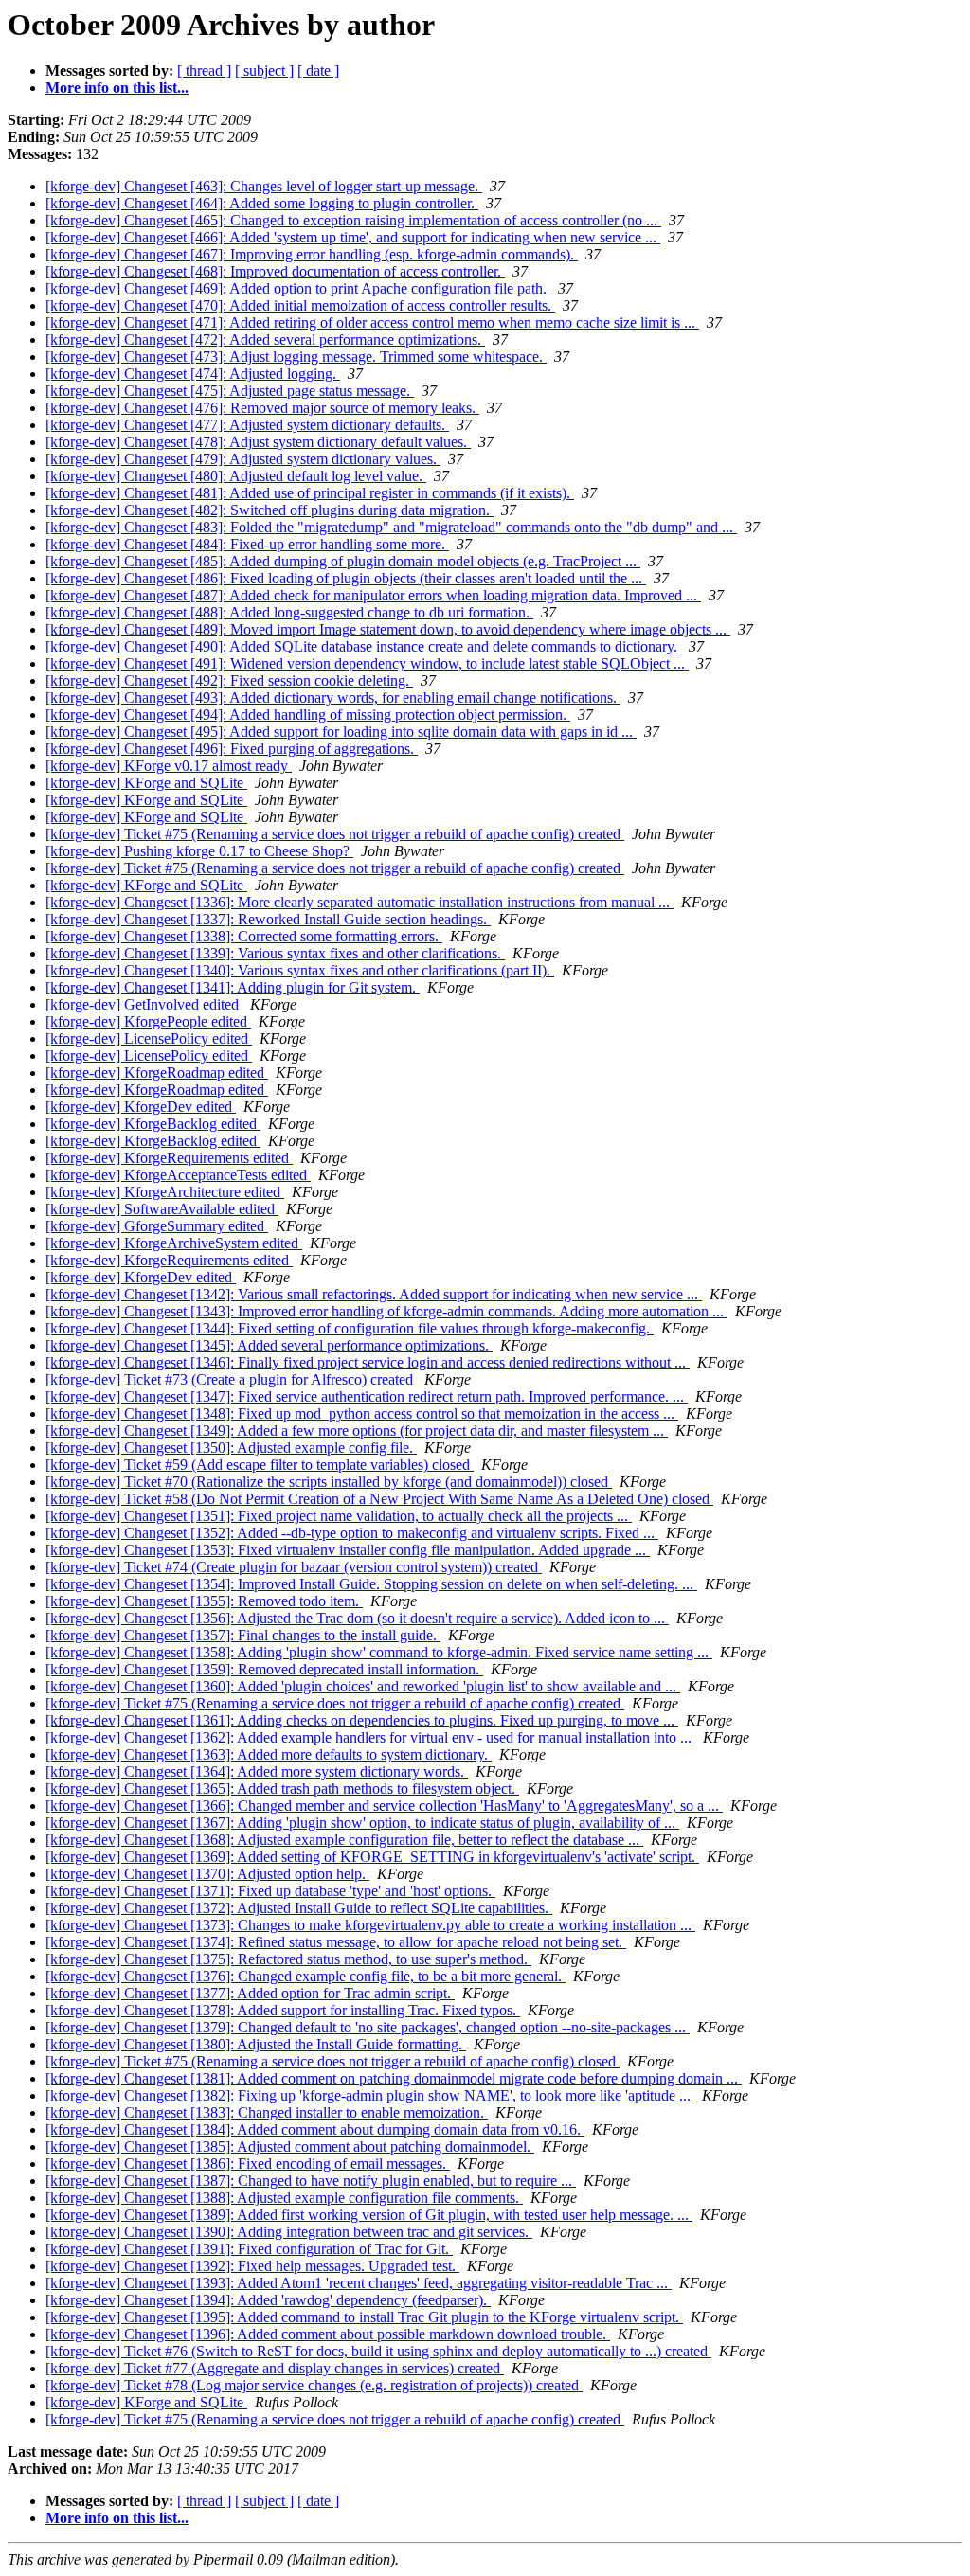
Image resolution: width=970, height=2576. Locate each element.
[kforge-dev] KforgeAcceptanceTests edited (178, 1175)
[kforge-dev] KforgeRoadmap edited (157, 1073)
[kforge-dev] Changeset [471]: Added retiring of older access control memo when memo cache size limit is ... (372, 322)
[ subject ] (264, 71)
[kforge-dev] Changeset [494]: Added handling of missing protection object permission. (308, 715)
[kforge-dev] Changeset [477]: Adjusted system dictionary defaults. (247, 425)
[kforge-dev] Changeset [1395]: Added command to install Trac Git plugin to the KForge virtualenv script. (364, 2317)
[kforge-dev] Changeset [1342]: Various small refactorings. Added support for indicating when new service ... (374, 1294)
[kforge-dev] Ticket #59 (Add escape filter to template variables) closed (260, 1465)
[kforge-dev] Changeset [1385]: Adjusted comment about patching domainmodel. (290, 2147)
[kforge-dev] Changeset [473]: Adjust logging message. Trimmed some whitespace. (296, 357)
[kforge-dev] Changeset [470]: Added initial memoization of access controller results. (300, 305)
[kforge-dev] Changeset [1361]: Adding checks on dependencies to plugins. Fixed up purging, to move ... (362, 1720)
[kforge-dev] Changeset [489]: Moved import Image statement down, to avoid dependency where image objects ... (388, 629)
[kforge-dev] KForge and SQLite (146, 783)
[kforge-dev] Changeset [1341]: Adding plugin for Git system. (233, 987)
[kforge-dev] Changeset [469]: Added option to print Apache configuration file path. (298, 288)
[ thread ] (204, 71)
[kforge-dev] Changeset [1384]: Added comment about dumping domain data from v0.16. (315, 2129)
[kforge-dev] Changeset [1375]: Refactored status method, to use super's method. (288, 1959)
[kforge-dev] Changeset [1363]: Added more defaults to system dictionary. (269, 1754)
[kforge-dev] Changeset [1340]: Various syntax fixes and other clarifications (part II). (300, 970)
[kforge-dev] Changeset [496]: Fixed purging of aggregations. (232, 749)
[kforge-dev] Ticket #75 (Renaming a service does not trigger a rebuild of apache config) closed (332, 2061)
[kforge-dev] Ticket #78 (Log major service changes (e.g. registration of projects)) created (314, 2385)
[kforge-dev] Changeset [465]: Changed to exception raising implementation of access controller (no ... (353, 220)
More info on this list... (117, 88)
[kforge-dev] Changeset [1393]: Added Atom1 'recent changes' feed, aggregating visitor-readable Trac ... (359, 2283)
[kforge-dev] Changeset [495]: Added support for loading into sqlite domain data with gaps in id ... (341, 732)
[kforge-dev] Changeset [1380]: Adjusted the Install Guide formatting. (256, 2044)
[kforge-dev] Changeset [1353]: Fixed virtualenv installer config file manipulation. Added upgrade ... (348, 1550)
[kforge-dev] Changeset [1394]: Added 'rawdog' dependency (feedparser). (268, 2300)
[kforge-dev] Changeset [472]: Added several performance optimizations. (265, 340)
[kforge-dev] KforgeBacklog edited (153, 1124)
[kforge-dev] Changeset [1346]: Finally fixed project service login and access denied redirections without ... (368, 1362)
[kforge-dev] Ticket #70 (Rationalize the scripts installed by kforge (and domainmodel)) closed (329, 1482)
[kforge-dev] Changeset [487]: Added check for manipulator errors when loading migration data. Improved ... (373, 595)
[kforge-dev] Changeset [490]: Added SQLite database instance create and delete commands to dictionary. (363, 646)
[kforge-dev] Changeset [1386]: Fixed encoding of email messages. (248, 2164)
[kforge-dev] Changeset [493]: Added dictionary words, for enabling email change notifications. (333, 698)
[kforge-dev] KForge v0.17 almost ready (169, 766)
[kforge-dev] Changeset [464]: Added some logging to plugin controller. (262, 203)
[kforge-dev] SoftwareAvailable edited (162, 1209)
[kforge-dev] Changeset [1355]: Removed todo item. (204, 1601)
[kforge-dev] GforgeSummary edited (157, 1226)
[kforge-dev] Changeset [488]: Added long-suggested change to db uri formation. (289, 612)
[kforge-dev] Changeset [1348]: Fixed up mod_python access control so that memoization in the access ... (362, 1413)
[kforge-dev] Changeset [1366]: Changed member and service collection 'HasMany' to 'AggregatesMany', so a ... (384, 1806)
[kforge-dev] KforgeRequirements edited (169, 1158)
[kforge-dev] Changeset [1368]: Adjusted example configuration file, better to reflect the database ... (344, 1840)
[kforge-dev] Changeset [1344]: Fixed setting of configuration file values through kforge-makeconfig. (350, 1328)
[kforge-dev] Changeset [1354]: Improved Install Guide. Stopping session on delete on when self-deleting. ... (371, 1584)
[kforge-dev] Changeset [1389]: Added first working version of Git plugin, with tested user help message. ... (369, 2215)
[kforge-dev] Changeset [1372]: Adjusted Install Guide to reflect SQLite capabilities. (299, 1908)
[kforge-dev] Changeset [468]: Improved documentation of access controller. (275, 271)
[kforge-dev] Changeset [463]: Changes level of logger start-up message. (264, 186)
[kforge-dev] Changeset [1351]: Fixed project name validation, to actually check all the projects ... (339, 1516)
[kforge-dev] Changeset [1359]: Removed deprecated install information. (264, 1669)
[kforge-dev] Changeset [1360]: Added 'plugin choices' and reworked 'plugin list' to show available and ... (363, 1686)
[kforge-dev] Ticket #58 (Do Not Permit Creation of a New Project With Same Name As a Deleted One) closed (379, 1499)
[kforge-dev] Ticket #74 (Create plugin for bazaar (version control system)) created (294, 1567)
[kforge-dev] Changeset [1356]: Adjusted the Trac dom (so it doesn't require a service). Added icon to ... (357, 1618)
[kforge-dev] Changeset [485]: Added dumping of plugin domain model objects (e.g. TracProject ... (343, 561)
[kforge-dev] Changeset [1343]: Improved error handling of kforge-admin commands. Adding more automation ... (386, 1311)
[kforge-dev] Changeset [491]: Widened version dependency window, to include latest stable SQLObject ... (367, 663)
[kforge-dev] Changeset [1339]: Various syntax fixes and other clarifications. (275, 953)
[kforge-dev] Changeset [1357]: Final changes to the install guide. (243, 1635)
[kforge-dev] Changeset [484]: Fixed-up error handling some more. (247, 544)
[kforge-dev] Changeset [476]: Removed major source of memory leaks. (262, 408)
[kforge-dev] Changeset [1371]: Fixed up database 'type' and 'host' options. (270, 1891)
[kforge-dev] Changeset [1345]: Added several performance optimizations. (269, 1345)
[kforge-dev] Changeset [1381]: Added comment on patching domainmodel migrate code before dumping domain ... (394, 2078)
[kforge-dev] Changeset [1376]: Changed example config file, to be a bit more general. (305, 1976)
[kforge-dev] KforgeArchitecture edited (165, 1192)
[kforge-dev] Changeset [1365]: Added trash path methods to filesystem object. (282, 1789)
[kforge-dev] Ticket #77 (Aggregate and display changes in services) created (275, 2368)
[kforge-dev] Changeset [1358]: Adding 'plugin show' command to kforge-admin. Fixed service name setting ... (379, 1652)
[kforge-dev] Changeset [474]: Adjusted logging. (193, 374)
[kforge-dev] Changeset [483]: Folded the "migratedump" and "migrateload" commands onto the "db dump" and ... (391, 527)
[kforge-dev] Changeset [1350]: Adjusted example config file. (231, 1448)
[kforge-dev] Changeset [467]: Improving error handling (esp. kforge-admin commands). (312, 254)
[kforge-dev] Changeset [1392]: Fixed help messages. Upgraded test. (252, 2266)
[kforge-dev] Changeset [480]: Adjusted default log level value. (236, 476)
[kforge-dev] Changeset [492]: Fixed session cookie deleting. (229, 680)
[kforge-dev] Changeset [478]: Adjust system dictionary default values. (258, 442)
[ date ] (318, 71)
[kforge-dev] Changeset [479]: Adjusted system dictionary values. (243, 459)
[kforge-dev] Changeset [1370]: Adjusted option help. (207, 1874)
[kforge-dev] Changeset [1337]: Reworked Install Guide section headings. (268, 919)
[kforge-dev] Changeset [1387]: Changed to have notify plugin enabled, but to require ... (311, 2181)
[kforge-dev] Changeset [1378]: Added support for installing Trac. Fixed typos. (283, 2010)
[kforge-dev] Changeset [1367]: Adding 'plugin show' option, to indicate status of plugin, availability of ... (362, 1823)
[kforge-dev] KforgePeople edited (148, 1021)
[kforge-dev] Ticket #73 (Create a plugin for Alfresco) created (231, 1379)
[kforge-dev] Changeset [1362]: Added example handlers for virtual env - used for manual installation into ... (370, 1737)
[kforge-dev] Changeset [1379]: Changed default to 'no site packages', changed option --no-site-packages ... (368, 2027)
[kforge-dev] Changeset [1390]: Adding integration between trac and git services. (289, 2232)
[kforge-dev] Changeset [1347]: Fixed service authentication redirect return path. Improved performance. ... (367, 1396)
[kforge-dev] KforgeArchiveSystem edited (174, 1243)
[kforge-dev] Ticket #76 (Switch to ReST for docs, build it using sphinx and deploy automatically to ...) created (378, 2351)
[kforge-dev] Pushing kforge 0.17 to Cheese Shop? (199, 851)
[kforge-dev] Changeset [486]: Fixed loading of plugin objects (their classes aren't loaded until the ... (346, 578)
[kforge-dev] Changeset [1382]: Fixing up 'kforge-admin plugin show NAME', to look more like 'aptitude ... (370, 2095)
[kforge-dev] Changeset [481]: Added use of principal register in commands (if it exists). (310, 493)
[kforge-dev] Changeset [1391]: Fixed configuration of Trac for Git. (249, 2249)
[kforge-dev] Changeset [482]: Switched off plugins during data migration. (269, 510)
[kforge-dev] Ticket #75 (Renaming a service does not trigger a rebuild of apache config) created (335, 834)
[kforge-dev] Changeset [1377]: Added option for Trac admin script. (250, 1993)
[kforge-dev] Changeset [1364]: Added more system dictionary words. (257, 1771)
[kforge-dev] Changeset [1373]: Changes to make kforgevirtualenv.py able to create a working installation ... (370, 1925)
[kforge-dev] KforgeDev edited (141, 1107)
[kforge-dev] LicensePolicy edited (149, 1038)
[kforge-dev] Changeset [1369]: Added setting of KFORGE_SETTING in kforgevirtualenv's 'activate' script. (372, 1857)
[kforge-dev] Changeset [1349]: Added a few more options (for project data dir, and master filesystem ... (357, 1431)
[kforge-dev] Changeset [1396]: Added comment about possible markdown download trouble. (328, 2334)
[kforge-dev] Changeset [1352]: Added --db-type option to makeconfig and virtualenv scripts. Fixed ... (352, 1533)
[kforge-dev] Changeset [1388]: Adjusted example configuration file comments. (284, 2198)
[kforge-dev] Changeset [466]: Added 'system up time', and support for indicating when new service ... (353, 237)
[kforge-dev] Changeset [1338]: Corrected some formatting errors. (244, 936)
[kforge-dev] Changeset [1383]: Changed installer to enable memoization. (267, 2112)
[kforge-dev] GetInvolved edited (144, 1004)
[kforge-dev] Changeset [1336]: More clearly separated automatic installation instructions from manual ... (359, 902)
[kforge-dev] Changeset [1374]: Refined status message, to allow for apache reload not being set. (336, 1942)
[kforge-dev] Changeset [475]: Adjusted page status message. (230, 391)
